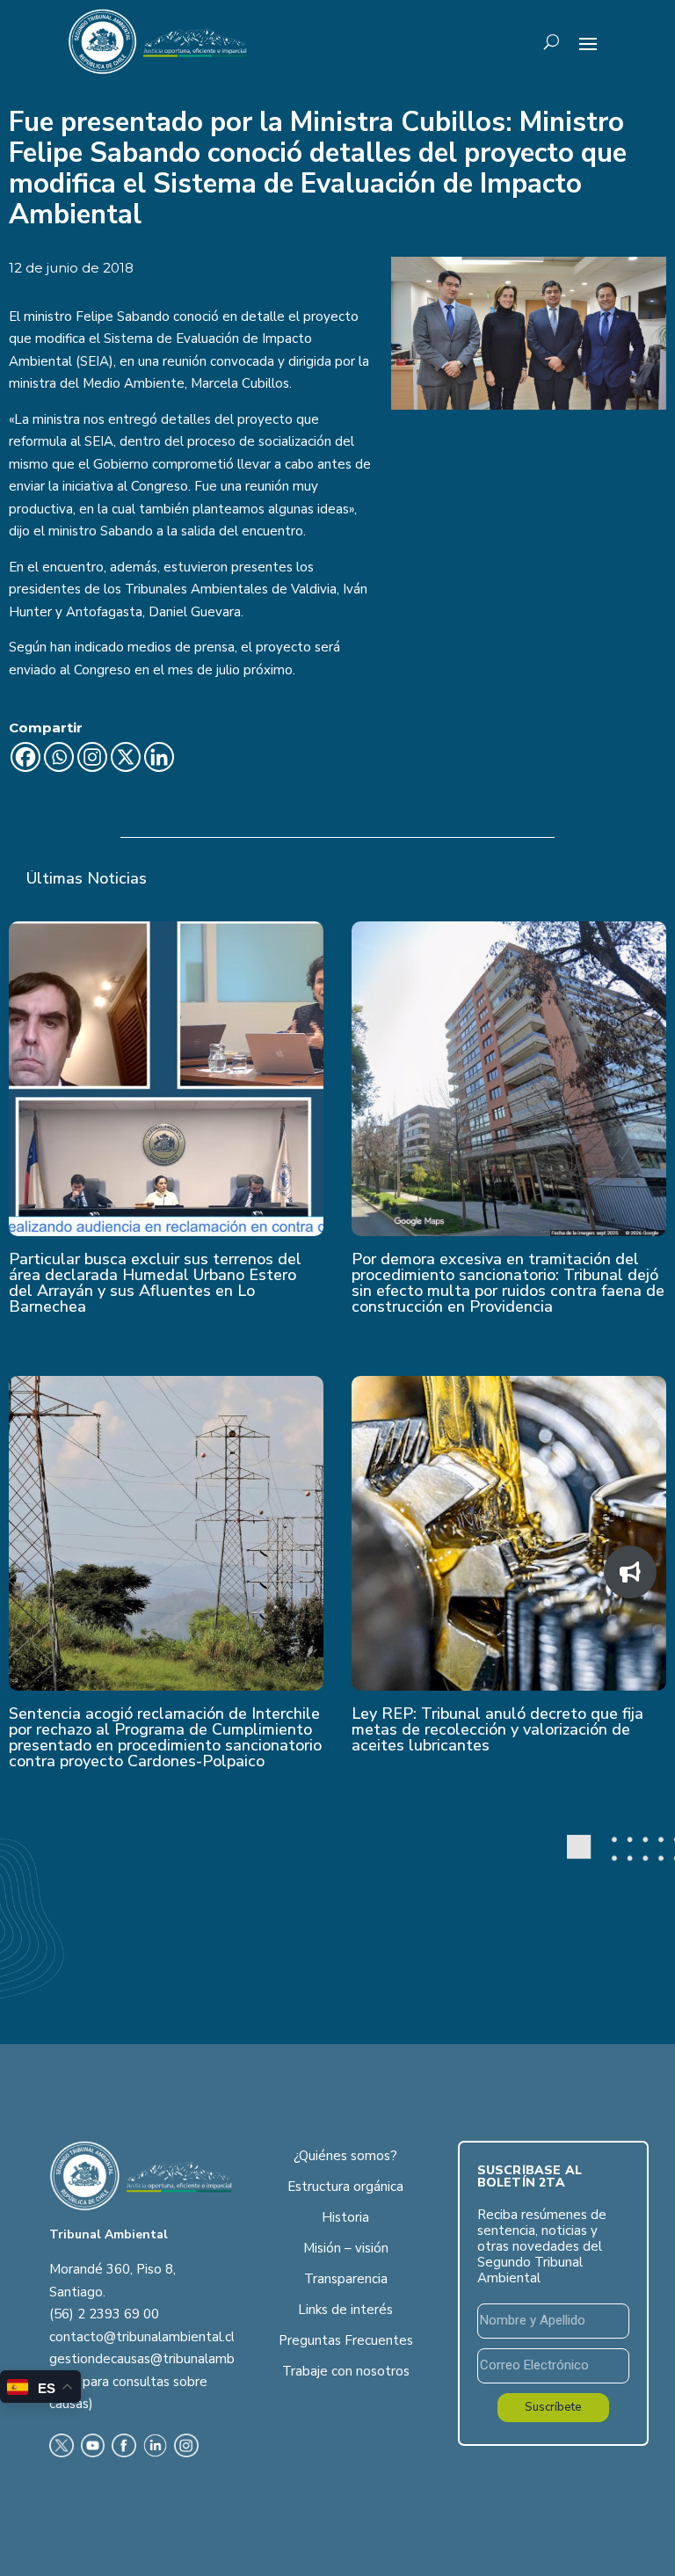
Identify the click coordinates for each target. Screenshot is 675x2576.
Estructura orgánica (345, 2187)
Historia (345, 2217)
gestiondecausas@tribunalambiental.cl (165, 2359)
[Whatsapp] (59, 757)
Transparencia (346, 2279)
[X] (126, 757)
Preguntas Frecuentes (346, 2340)
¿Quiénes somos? (345, 2156)
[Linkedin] (159, 757)
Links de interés (345, 2310)
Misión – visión (346, 2248)
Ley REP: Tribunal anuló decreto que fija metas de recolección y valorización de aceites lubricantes (497, 1729)
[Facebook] (25, 757)
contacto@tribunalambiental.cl (142, 2337)
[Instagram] (92, 757)
